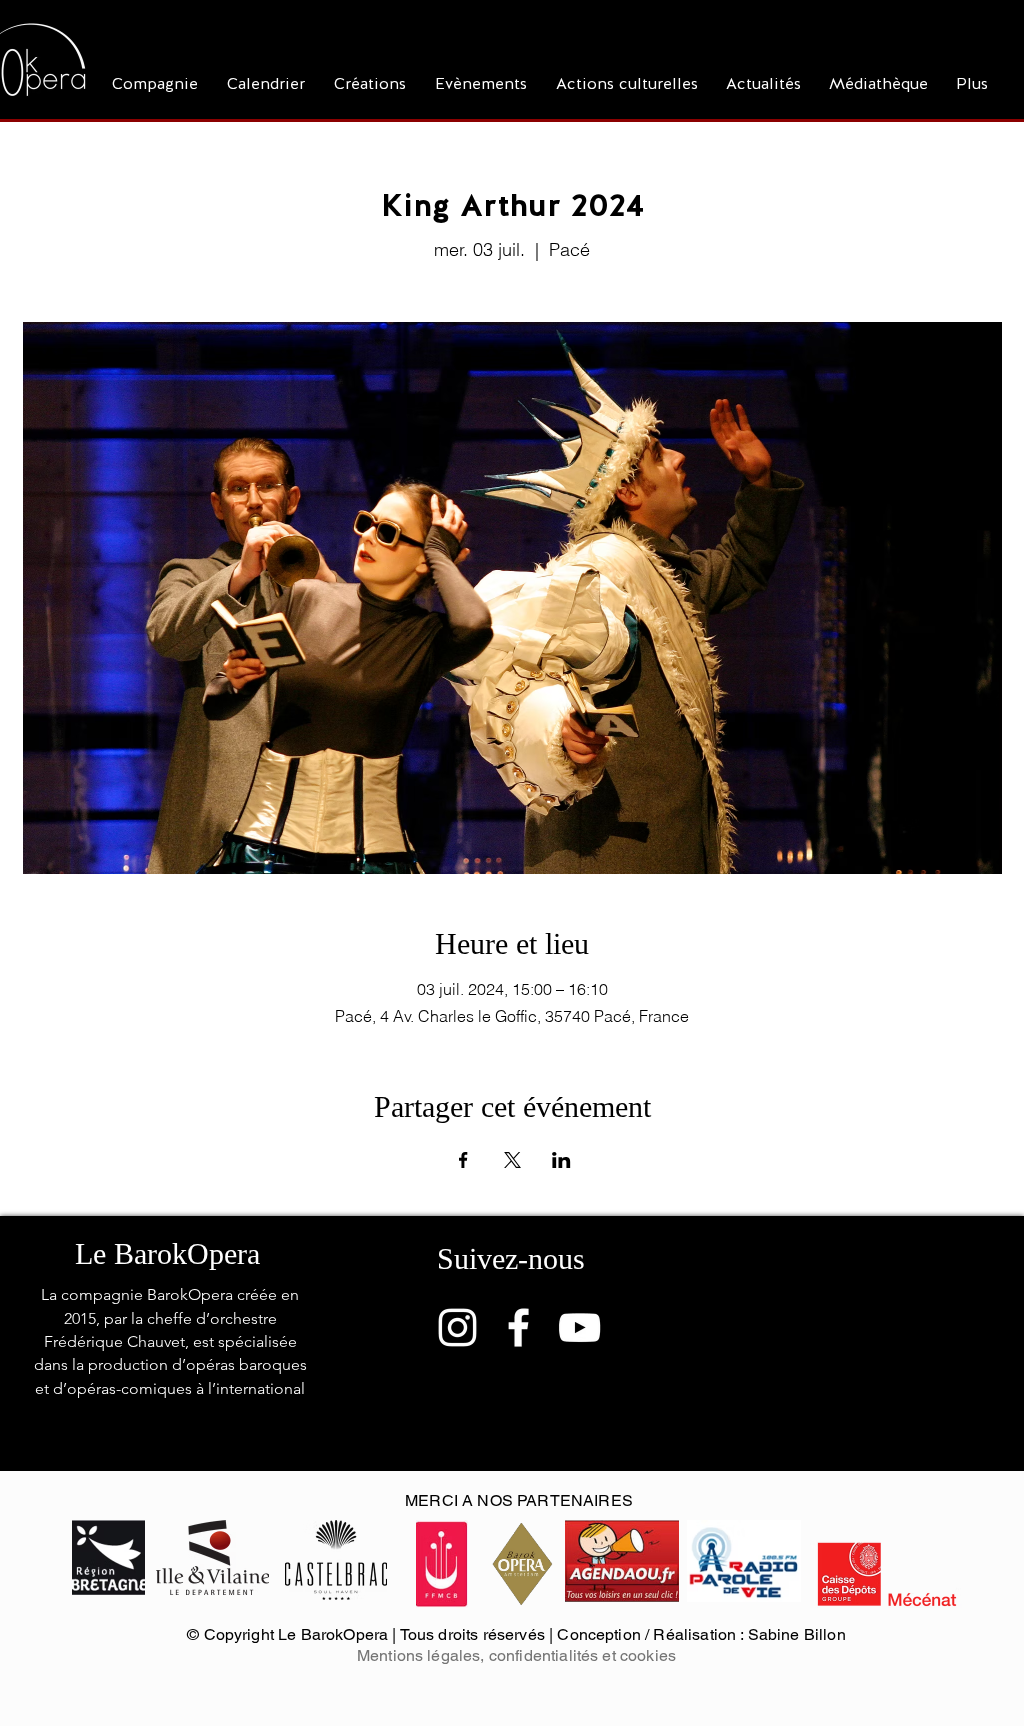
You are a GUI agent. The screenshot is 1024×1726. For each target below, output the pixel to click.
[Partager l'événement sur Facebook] (463, 1160)
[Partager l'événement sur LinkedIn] (561, 1160)
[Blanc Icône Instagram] (457, 1327)
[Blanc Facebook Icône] (518, 1327)
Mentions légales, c (427, 1655)
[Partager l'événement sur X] (512, 1160)
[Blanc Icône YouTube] (579, 1327)
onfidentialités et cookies (586, 1655)
